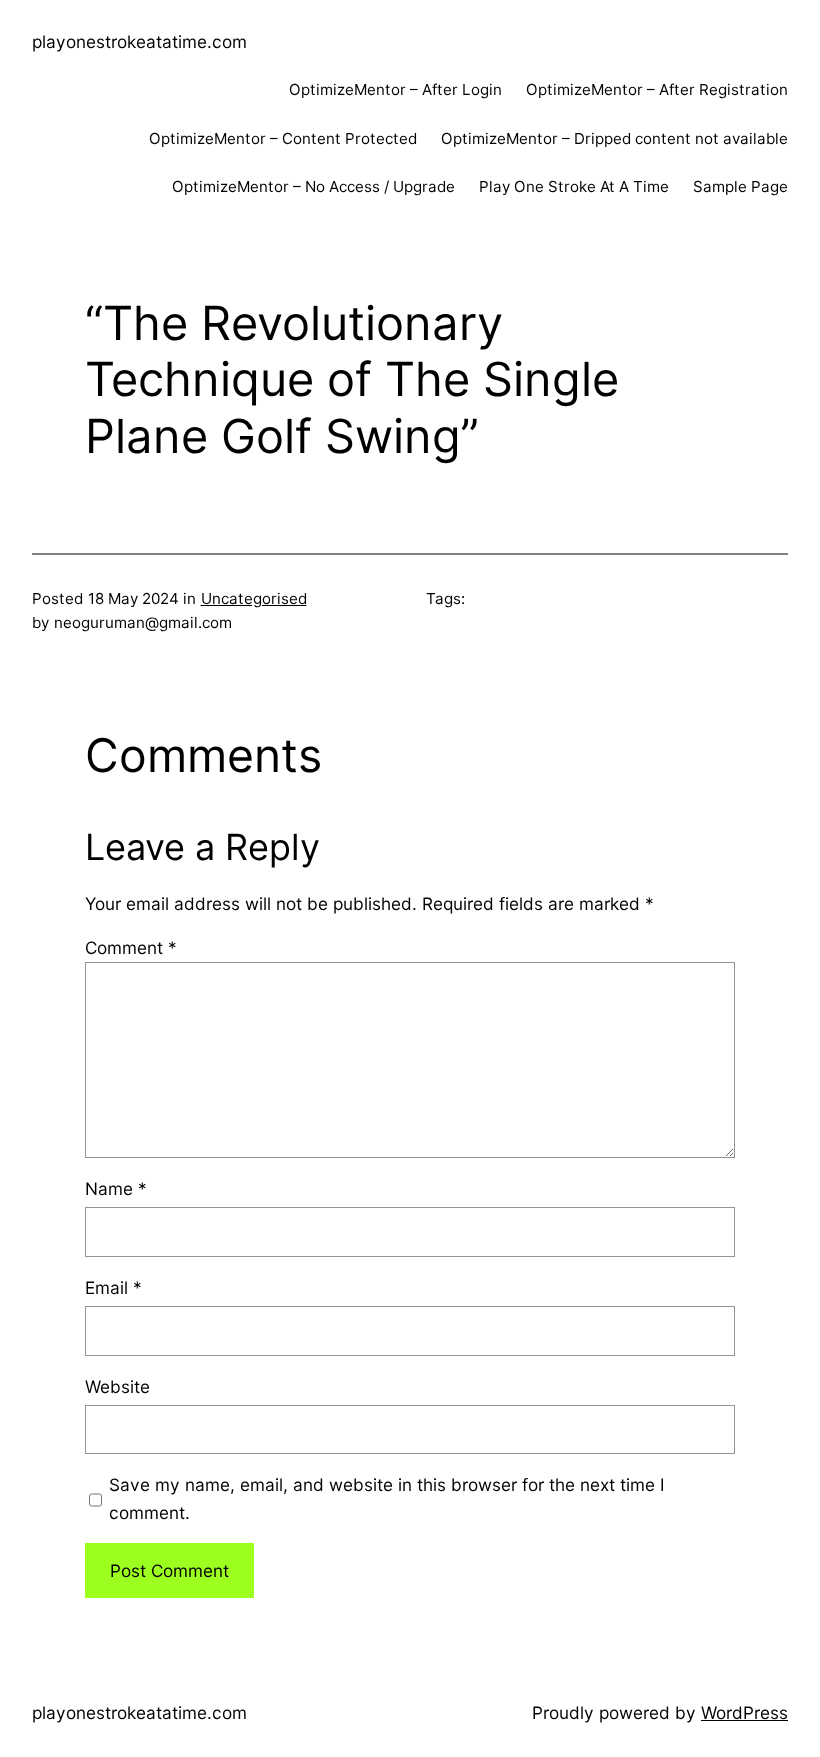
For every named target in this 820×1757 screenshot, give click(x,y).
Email (113, 1287)
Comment (131, 947)
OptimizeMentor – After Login (395, 89)
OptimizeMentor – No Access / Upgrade (313, 186)
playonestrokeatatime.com (139, 41)
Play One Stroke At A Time (574, 186)
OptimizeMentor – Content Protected (283, 138)
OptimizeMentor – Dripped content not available (614, 138)
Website (117, 1386)
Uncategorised (254, 598)
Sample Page (740, 186)
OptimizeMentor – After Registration (657, 89)
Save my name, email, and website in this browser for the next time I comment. (387, 1498)
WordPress (744, 1712)
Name (116, 1188)
